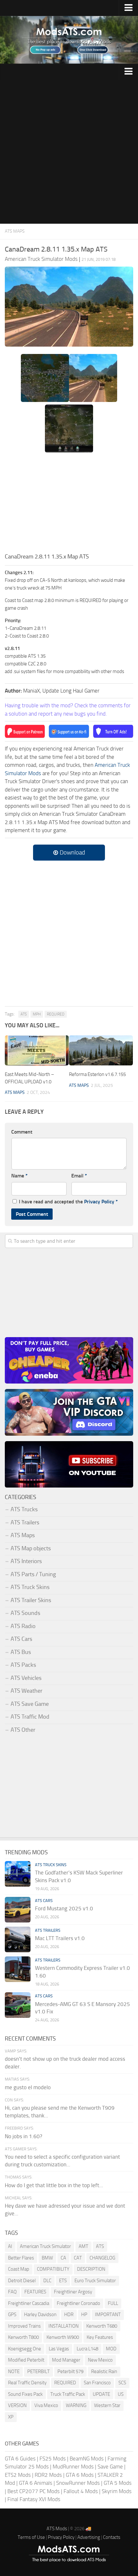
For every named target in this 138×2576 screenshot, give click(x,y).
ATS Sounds (25, 1613)
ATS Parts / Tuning (33, 1574)
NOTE (14, 2371)
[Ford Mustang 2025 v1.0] (18, 1910)
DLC (47, 2281)
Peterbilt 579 (70, 2371)
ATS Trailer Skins (31, 1600)
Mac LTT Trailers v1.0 (60, 1938)
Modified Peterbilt (26, 2360)
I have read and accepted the (68, 1202)
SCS (122, 2383)
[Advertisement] (69, 152)
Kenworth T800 (23, 2337)
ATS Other (23, 1730)
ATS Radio (23, 1626)
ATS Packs (23, 1665)
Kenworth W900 (63, 2337)
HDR (69, 2315)
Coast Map (19, 2269)
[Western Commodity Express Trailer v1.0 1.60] (18, 1969)
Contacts (112, 2537)
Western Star (107, 2405)
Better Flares (21, 2258)
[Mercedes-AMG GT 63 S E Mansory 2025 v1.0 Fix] (18, 2005)
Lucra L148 (87, 2349)
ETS (63, 2281)
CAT (78, 2258)
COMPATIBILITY (53, 2269)
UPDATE (101, 2394)
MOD (111, 2349)
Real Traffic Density (27, 2383)
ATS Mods (57, 2529)
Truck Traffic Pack (68, 2394)
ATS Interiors (26, 1561)
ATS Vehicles (26, 1678)
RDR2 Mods (48, 2475)
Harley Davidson (40, 2315)
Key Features (100, 2337)
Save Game (110, 2467)
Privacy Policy (99, 1202)
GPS (12, 2315)
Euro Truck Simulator (95, 2281)
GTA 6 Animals (36, 2483)
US (121, 2394)
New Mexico (100, 2360)
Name (19, 1176)
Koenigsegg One (25, 2349)
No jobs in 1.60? (24, 2136)
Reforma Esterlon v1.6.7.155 (97, 1074)
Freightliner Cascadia (29, 2303)
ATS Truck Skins (30, 1587)
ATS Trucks (24, 1509)
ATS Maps (15, 231)
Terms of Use (31, 2537)
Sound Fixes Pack (25, 2394)
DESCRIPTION (91, 2269)
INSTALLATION (64, 2326)
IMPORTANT (108, 2315)
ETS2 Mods (18, 2475)
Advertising (89, 2537)
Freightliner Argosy (73, 2292)
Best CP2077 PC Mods (34, 2491)
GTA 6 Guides (20, 2459)
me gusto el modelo (28, 2087)
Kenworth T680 (102, 2326)
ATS (24, 1014)
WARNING (76, 2405)
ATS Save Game (30, 1704)
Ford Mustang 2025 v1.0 (64, 1908)
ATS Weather (26, 1691)
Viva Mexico (46, 2405)
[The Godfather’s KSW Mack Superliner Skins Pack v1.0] (18, 1874)
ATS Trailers (25, 1522)
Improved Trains (24, 2326)
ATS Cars (21, 1639)
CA (63, 2258)
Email (79, 1176)
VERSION (17, 2405)
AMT (83, 2246)
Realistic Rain (104, 2371)
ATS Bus (21, 1652)
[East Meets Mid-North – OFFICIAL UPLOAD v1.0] (37, 1050)
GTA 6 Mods (80, 2475)
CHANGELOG (102, 2258)
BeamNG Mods (87, 2459)
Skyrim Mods (117, 2491)
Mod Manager (66, 2360)
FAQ (12, 2292)
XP (11, 2417)
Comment (22, 1132)
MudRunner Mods (73, 2467)
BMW (47, 2258)
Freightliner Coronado (78, 2303)
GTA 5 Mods (118, 2483)
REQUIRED (56, 1014)
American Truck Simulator (45, 2246)
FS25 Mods (53, 2459)
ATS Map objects (31, 1548)
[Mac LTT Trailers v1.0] (18, 1939)
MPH (37, 1014)
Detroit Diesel (22, 2281)
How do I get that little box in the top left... (54, 2185)
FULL (113, 2303)
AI (10, 2246)
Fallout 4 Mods (81, 2491)
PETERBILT (39, 2371)
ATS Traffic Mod (30, 1717)
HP (84, 2315)
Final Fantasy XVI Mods (34, 2499)
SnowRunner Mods (78, 2483)
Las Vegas (59, 2349)
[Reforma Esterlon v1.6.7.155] (101, 1050)
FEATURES (35, 2292)
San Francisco (97, 2383)
